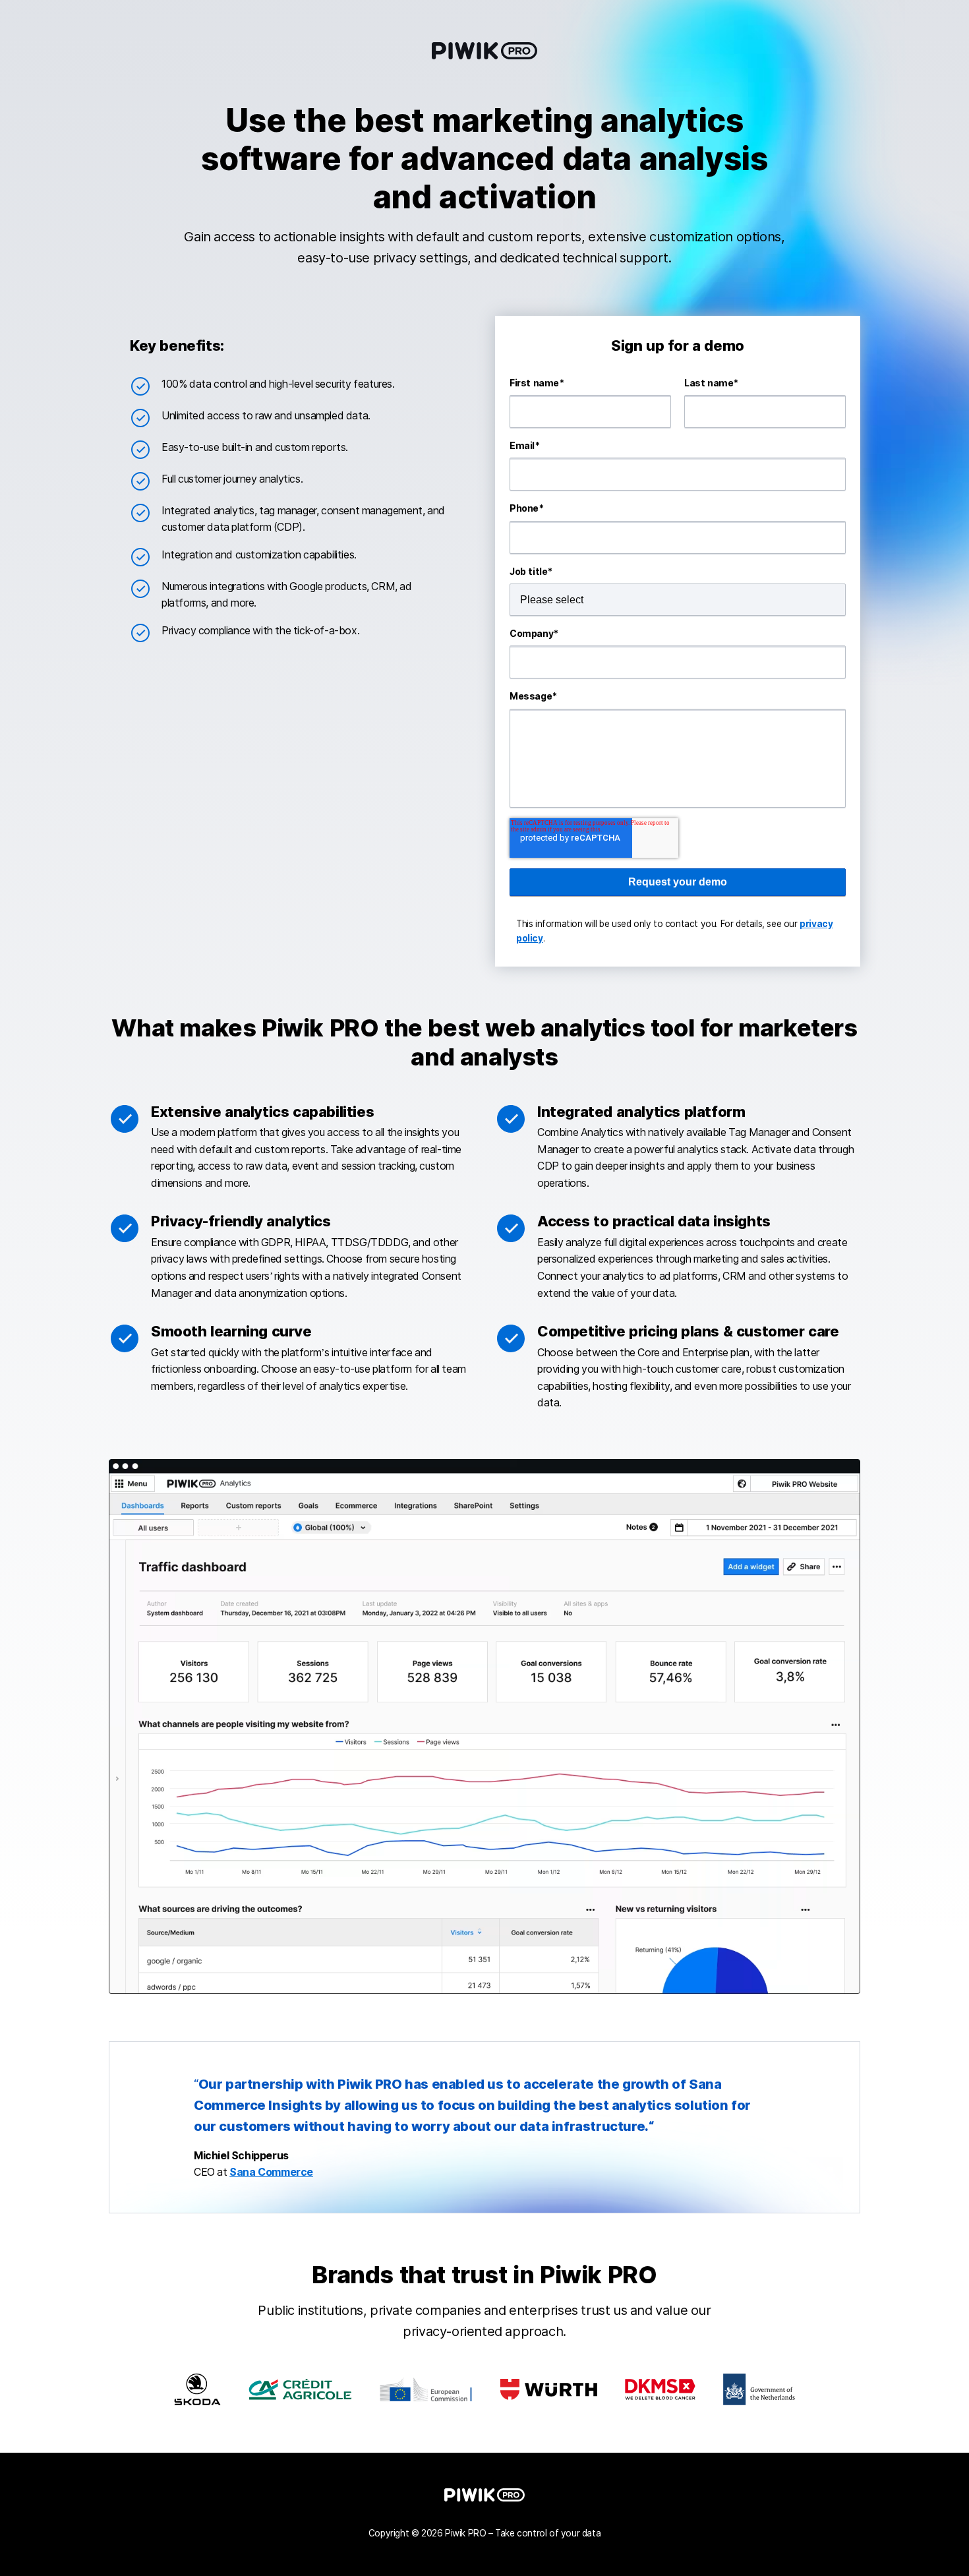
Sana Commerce (271, 2172)
